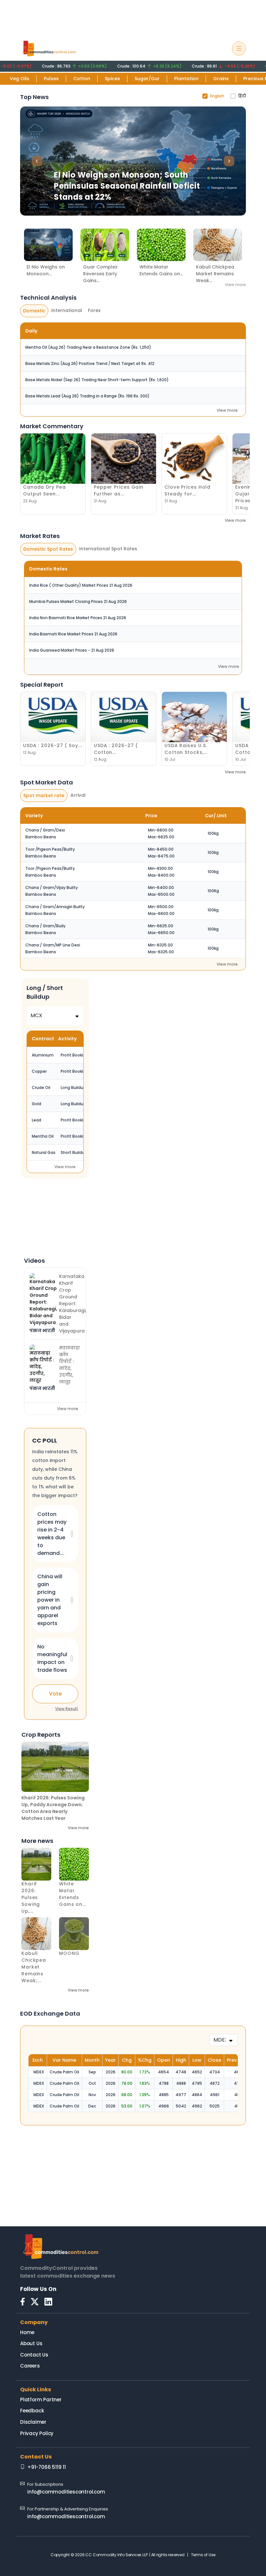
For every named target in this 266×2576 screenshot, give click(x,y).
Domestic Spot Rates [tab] (48, 549)
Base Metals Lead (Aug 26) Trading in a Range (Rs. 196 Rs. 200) (87, 396)
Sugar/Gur (147, 79)
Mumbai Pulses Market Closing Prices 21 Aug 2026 (78, 601)
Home (27, 2332)
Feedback (32, 2411)
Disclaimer (33, 2422)
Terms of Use (203, 2555)
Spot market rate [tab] (44, 795)
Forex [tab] (94, 310)
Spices (112, 79)
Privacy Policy (37, 2433)
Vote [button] (55, 1694)
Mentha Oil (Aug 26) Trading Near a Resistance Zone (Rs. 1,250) (88, 347)
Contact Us (34, 2355)
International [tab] (67, 310)
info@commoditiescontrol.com (66, 2492)
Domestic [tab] (34, 311)
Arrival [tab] (78, 795)
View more (235, 285)
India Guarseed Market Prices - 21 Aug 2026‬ (72, 650)
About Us (31, 2343)
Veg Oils (19, 79)
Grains (221, 79)
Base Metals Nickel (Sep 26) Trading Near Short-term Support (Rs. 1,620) (97, 380)
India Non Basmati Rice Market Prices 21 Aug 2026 (78, 618)
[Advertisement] (133, 17)
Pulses (51, 79)
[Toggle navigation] (239, 49)
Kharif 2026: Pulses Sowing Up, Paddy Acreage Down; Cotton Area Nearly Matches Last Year (53, 1808)
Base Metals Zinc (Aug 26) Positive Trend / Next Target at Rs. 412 (90, 363)
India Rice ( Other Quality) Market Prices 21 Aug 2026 (81, 585)
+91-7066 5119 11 (47, 2467)
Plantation (186, 79)
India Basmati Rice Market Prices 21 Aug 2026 (73, 634)
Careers (30, 2366)
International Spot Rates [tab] (108, 549)
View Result (67, 1709)
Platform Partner (41, 2400)
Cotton (82, 79)
